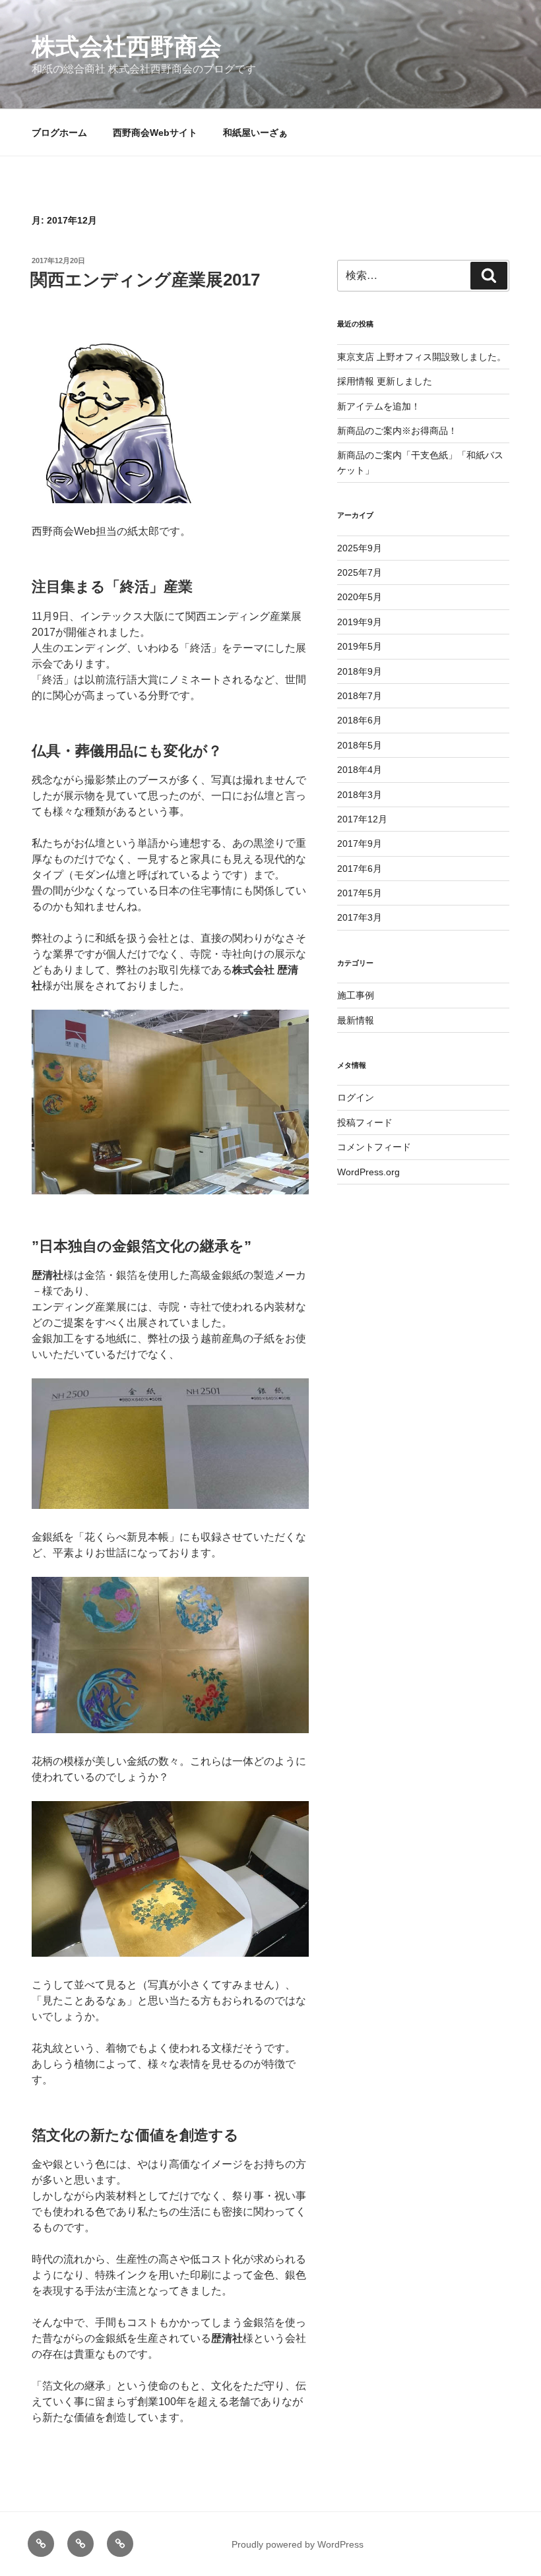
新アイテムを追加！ (379, 406)
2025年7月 (360, 572)
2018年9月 (360, 671)
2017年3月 (360, 917)
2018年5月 (360, 745)
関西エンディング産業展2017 (145, 280)
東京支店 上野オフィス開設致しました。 (422, 357)
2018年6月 (360, 720)
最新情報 (356, 1020)
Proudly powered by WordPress (298, 2544)
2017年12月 (362, 819)
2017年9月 (360, 843)
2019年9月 (360, 622)
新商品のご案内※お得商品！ (397, 431)
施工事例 (356, 995)
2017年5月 (360, 893)
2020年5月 (360, 597)
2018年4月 (360, 770)
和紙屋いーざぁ (255, 133)
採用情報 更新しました (385, 381)
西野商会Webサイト (155, 133)
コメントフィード (374, 1147)
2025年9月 (360, 548)
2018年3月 (360, 795)
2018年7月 (360, 696)
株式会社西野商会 (127, 46)
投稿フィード (365, 1122)
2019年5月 (360, 646)
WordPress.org (368, 1172)
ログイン (356, 1097)
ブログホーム (59, 133)
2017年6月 (360, 869)
